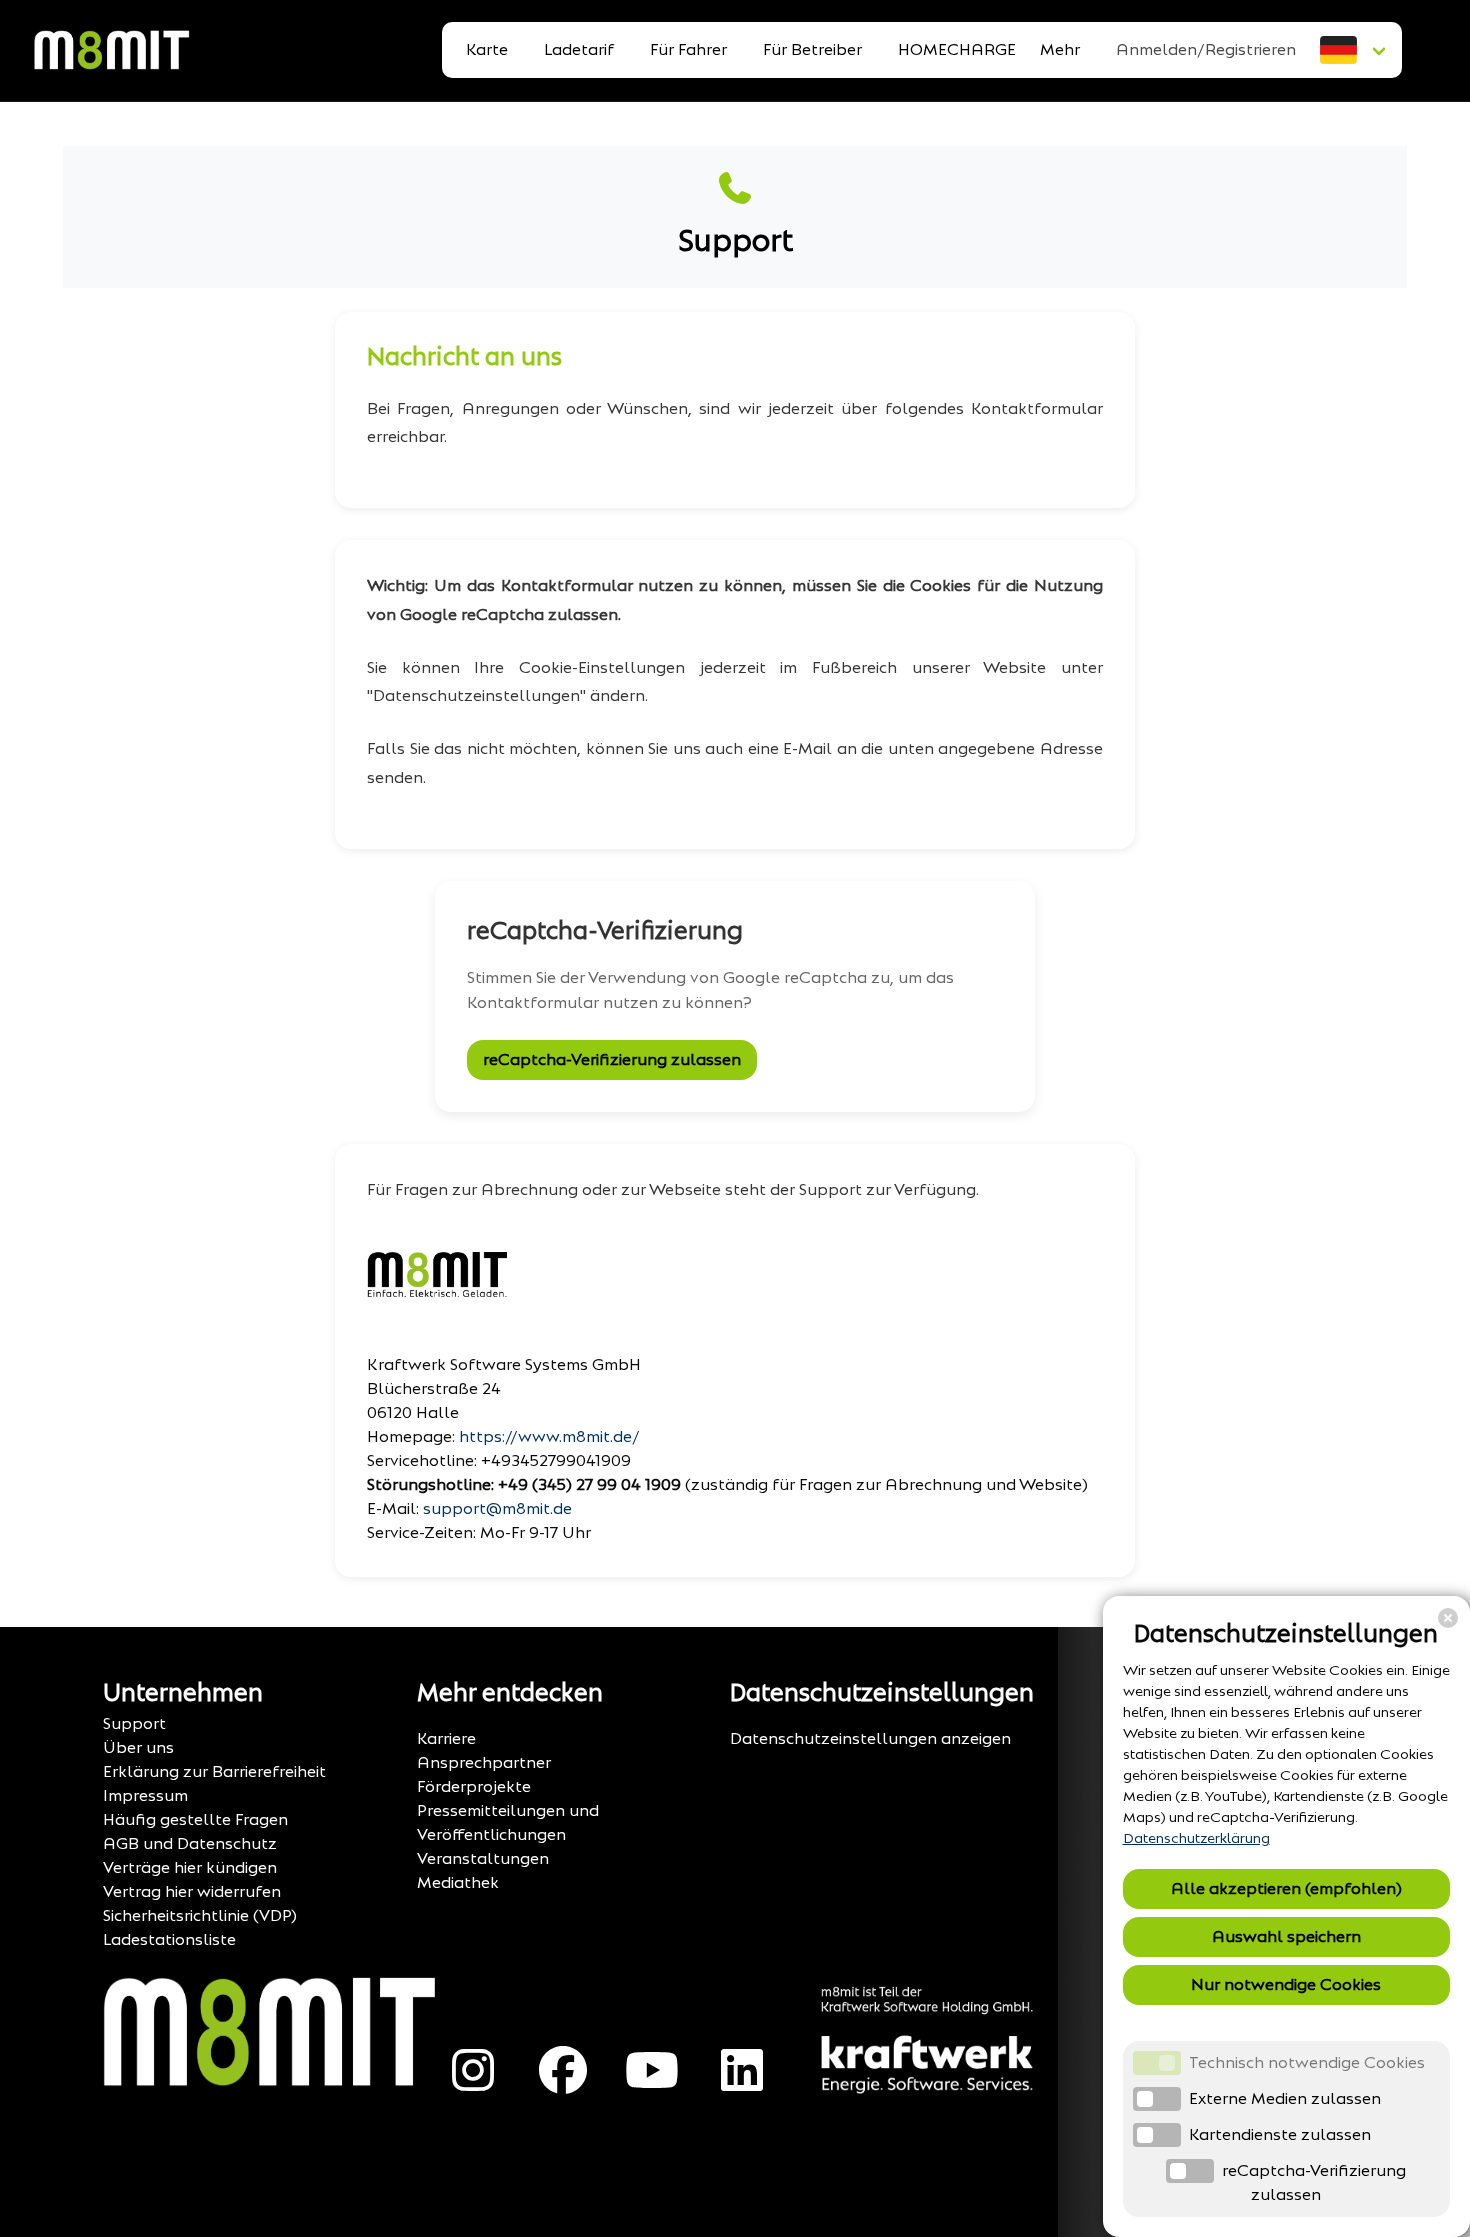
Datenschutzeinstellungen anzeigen (870, 1738)
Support (134, 1723)
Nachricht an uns (464, 357)
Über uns (138, 1747)
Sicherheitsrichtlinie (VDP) (200, 1915)
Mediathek (458, 1882)
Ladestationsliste (169, 1939)
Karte (487, 49)
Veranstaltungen (483, 1858)
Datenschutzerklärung (1196, 1838)
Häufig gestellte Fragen (195, 1819)
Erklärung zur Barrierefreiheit (214, 1771)
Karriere (446, 1738)
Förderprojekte (474, 1786)
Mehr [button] (1060, 49)
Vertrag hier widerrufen (192, 1891)
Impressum (145, 1795)
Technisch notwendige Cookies (1307, 2062)
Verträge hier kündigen (190, 1867)
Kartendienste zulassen (1280, 2134)
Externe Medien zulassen (1285, 2098)
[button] (1355, 50)
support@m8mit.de (497, 1508)
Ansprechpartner (484, 1762)
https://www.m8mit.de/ (549, 1436)
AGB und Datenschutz (190, 1843)
